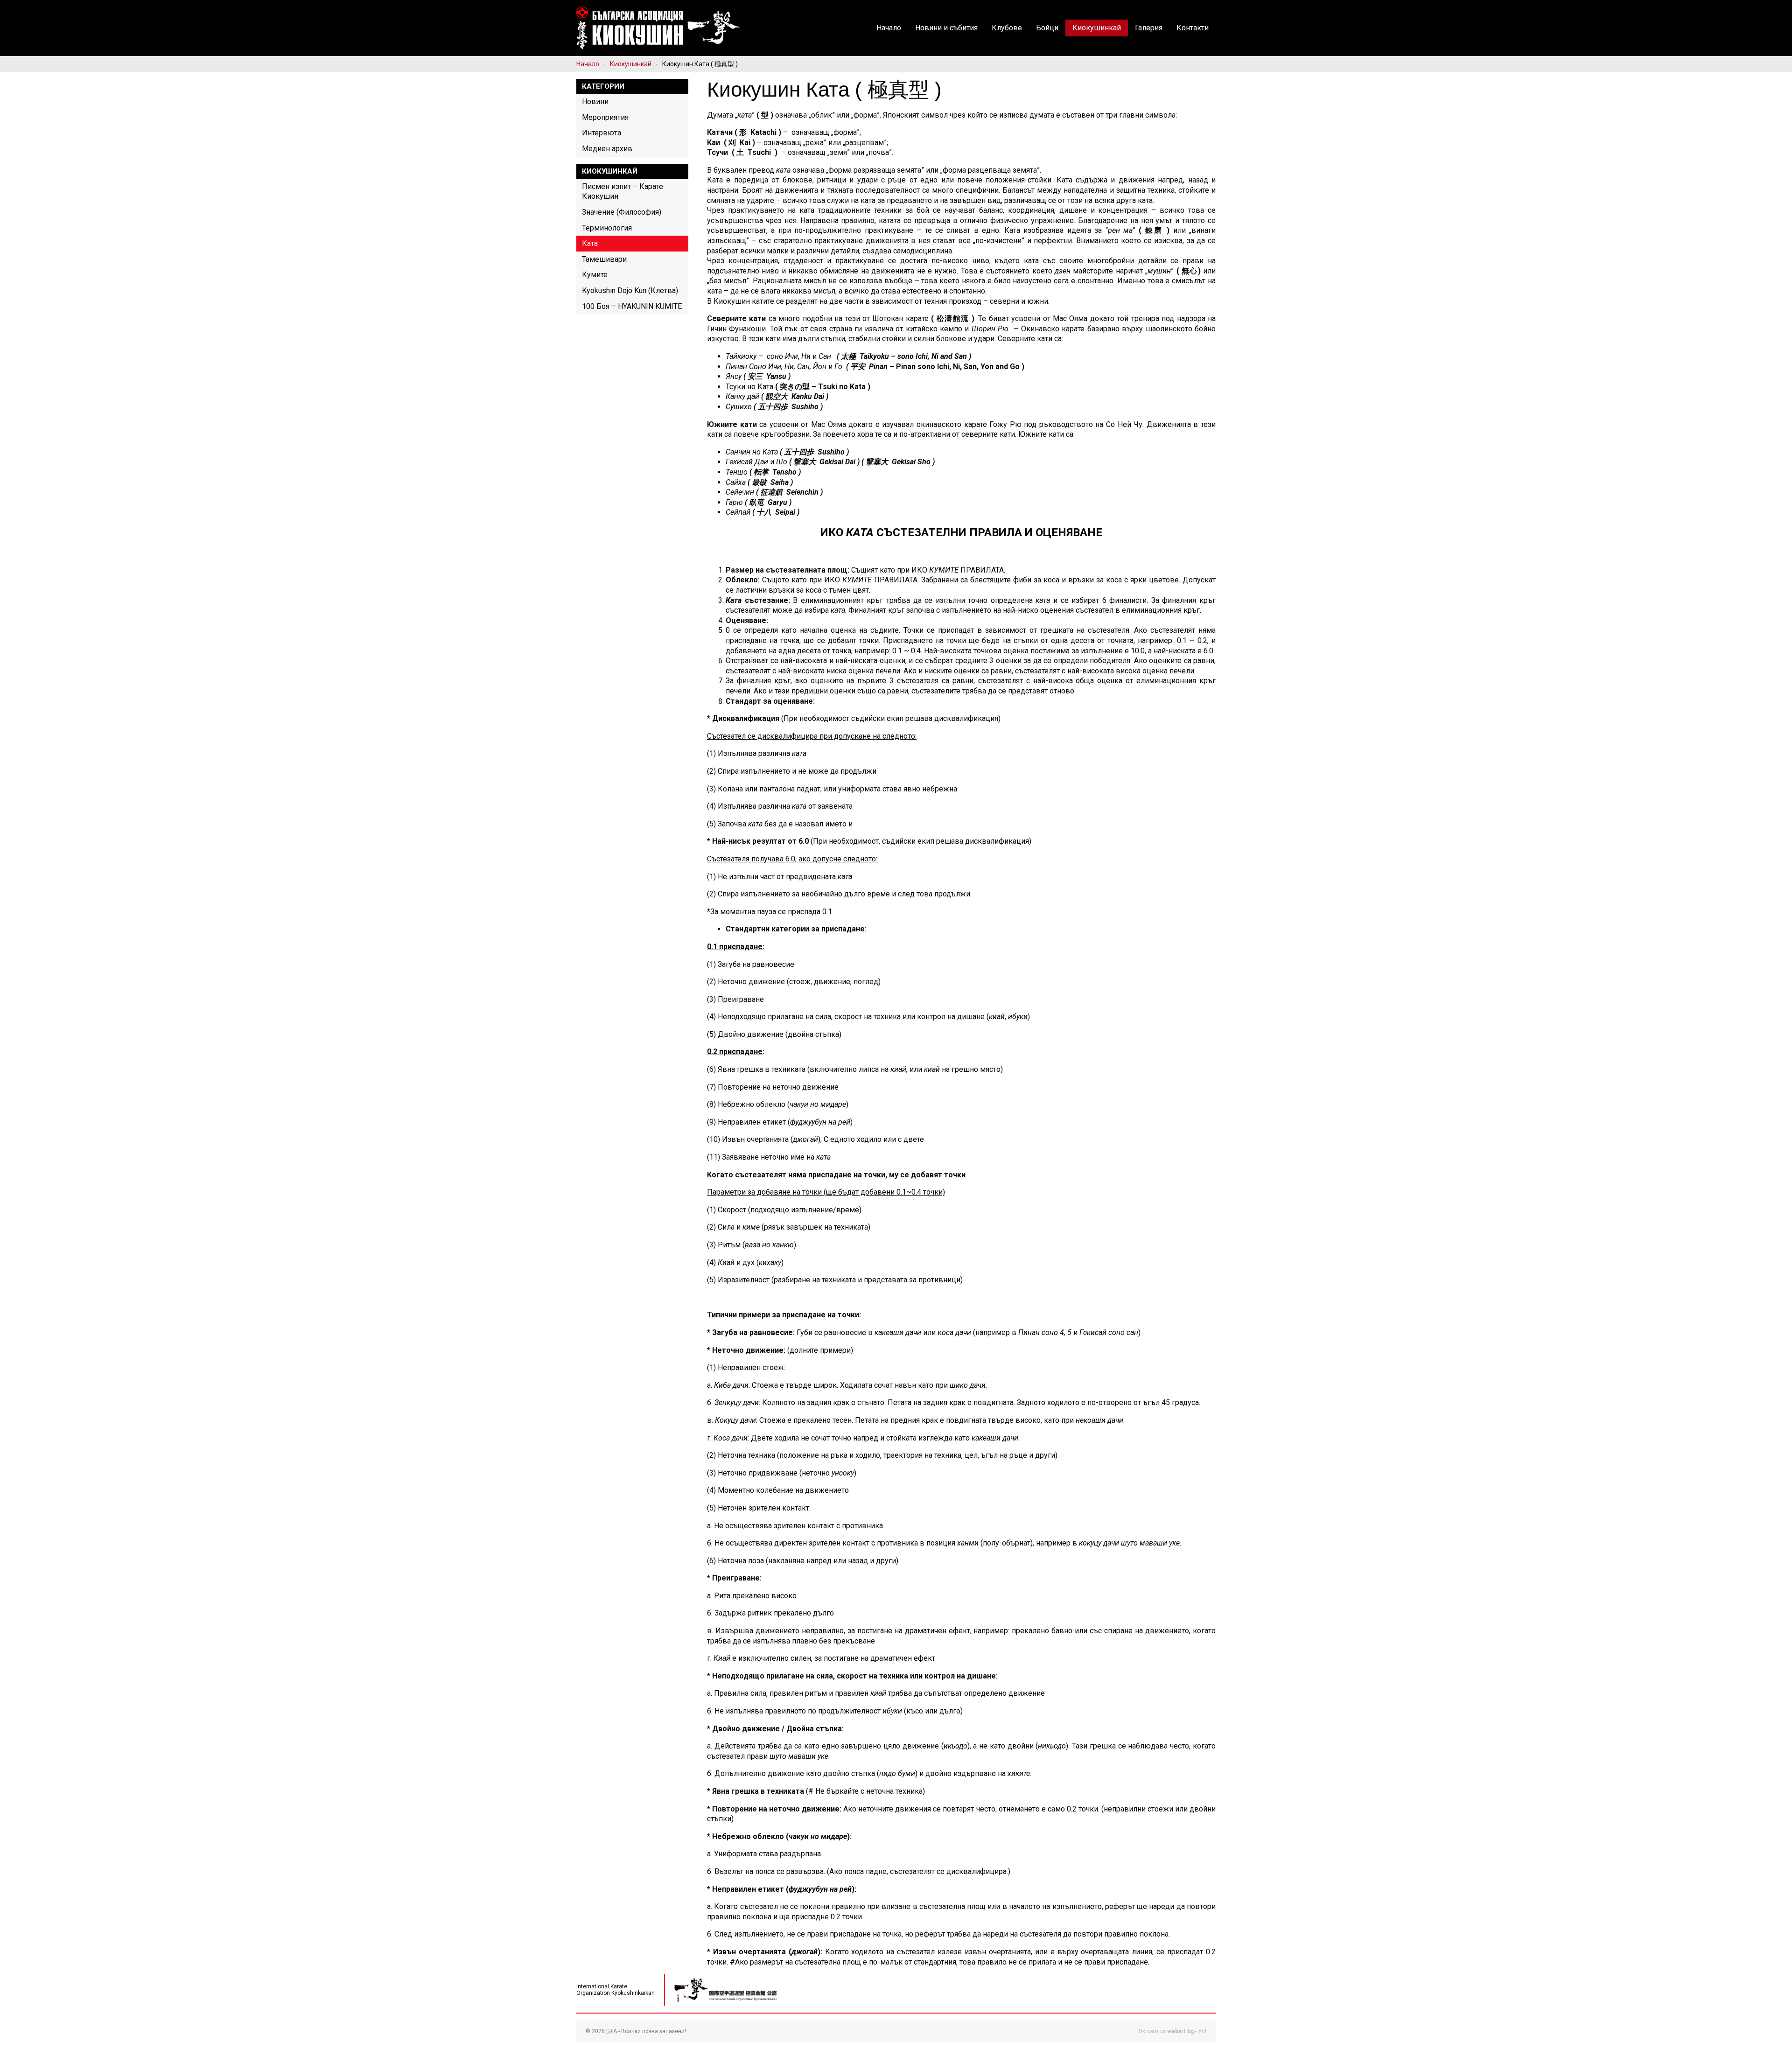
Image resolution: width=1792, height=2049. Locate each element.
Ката (590, 243)
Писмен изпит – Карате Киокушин (623, 192)
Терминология (607, 228)
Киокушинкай (1097, 28)
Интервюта (602, 133)
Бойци (1047, 28)
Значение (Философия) (622, 212)
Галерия (1149, 28)
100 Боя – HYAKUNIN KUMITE (632, 306)
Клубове (1007, 28)
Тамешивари (604, 259)
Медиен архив (607, 149)
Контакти (1193, 28)
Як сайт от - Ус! (1172, 2031)
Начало (889, 28)
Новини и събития (946, 28)
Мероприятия (605, 117)
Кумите (595, 275)
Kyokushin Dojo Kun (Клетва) (630, 290)
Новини (595, 101)
